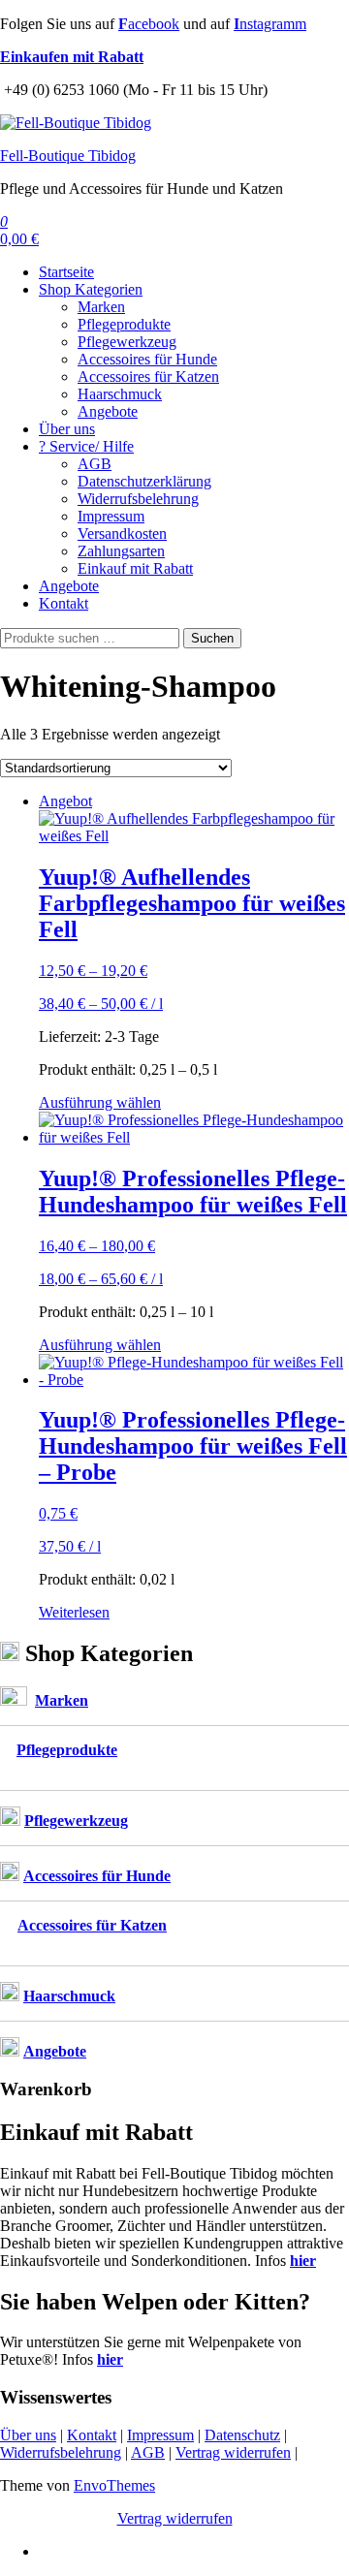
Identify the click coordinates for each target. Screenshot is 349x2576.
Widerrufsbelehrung (138, 499)
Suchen (212, 638)
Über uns (67, 429)
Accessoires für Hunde (147, 359)
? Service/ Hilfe (86, 446)
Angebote (108, 411)
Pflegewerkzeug (127, 342)
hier (303, 2261)
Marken (101, 307)
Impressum (111, 516)
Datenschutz (242, 2435)
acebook (149, 24)
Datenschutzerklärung (144, 481)
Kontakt (63, 603)
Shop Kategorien (91, 289)
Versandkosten (122, 534)
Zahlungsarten (121, 551)
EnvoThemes (114, 2485)
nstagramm (270, 24)
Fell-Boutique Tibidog (68, 156)
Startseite (66, 272)
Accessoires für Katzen (148, 377)
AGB (95, 464)
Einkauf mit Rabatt (135, 568)
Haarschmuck (120, 394)
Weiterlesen (74, 1612)
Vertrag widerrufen (233, 2452)
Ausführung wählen (100, 1102)
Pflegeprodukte (124, 324)
